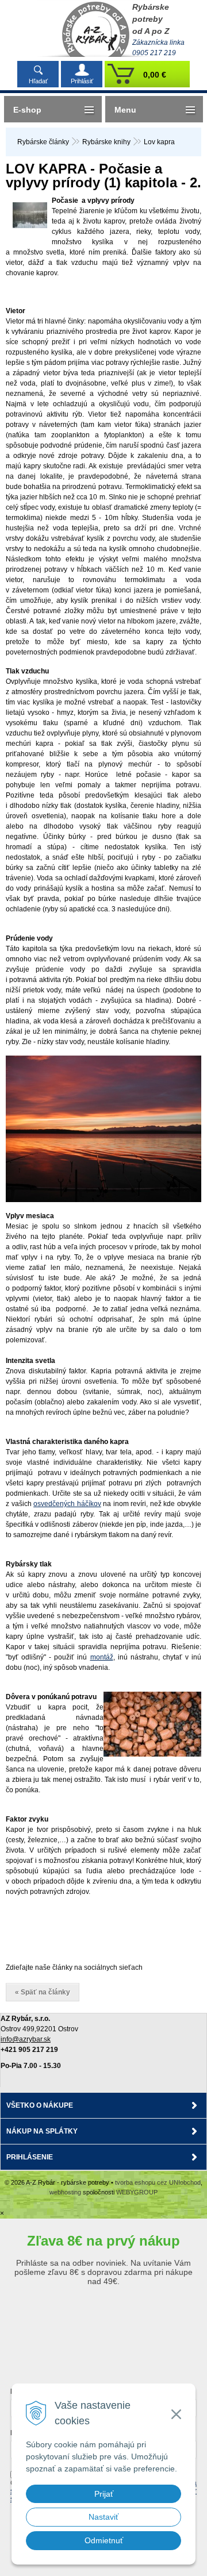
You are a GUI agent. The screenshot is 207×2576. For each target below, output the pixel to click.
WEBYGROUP (137, 2192)
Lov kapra (159, 142)
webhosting (65, 2192)
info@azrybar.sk (26, 2039)
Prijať (104, 2494)
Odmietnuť (104, 2540)
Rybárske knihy (106, 142)
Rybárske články (43, 142)
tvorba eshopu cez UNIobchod (158, 2182)
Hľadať (38, 81)
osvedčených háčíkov (67, 1504)
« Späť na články (43, 1992)
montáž (102, 1657)
